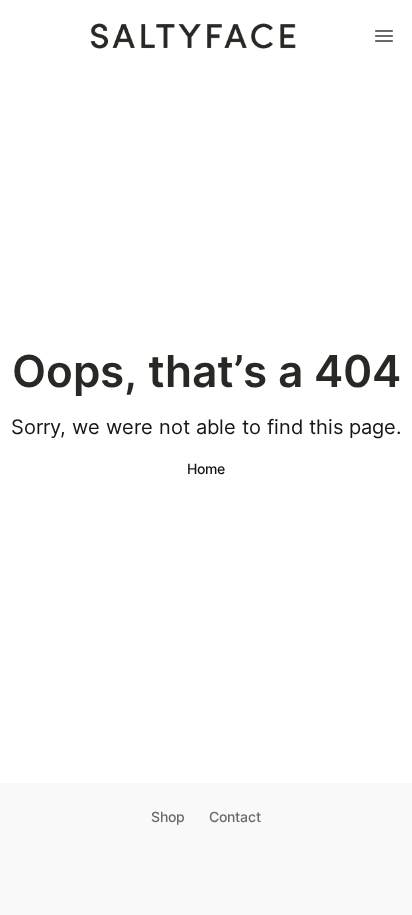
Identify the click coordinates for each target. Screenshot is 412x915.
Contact (235, 816)
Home (206, 468)
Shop (168, 816)
